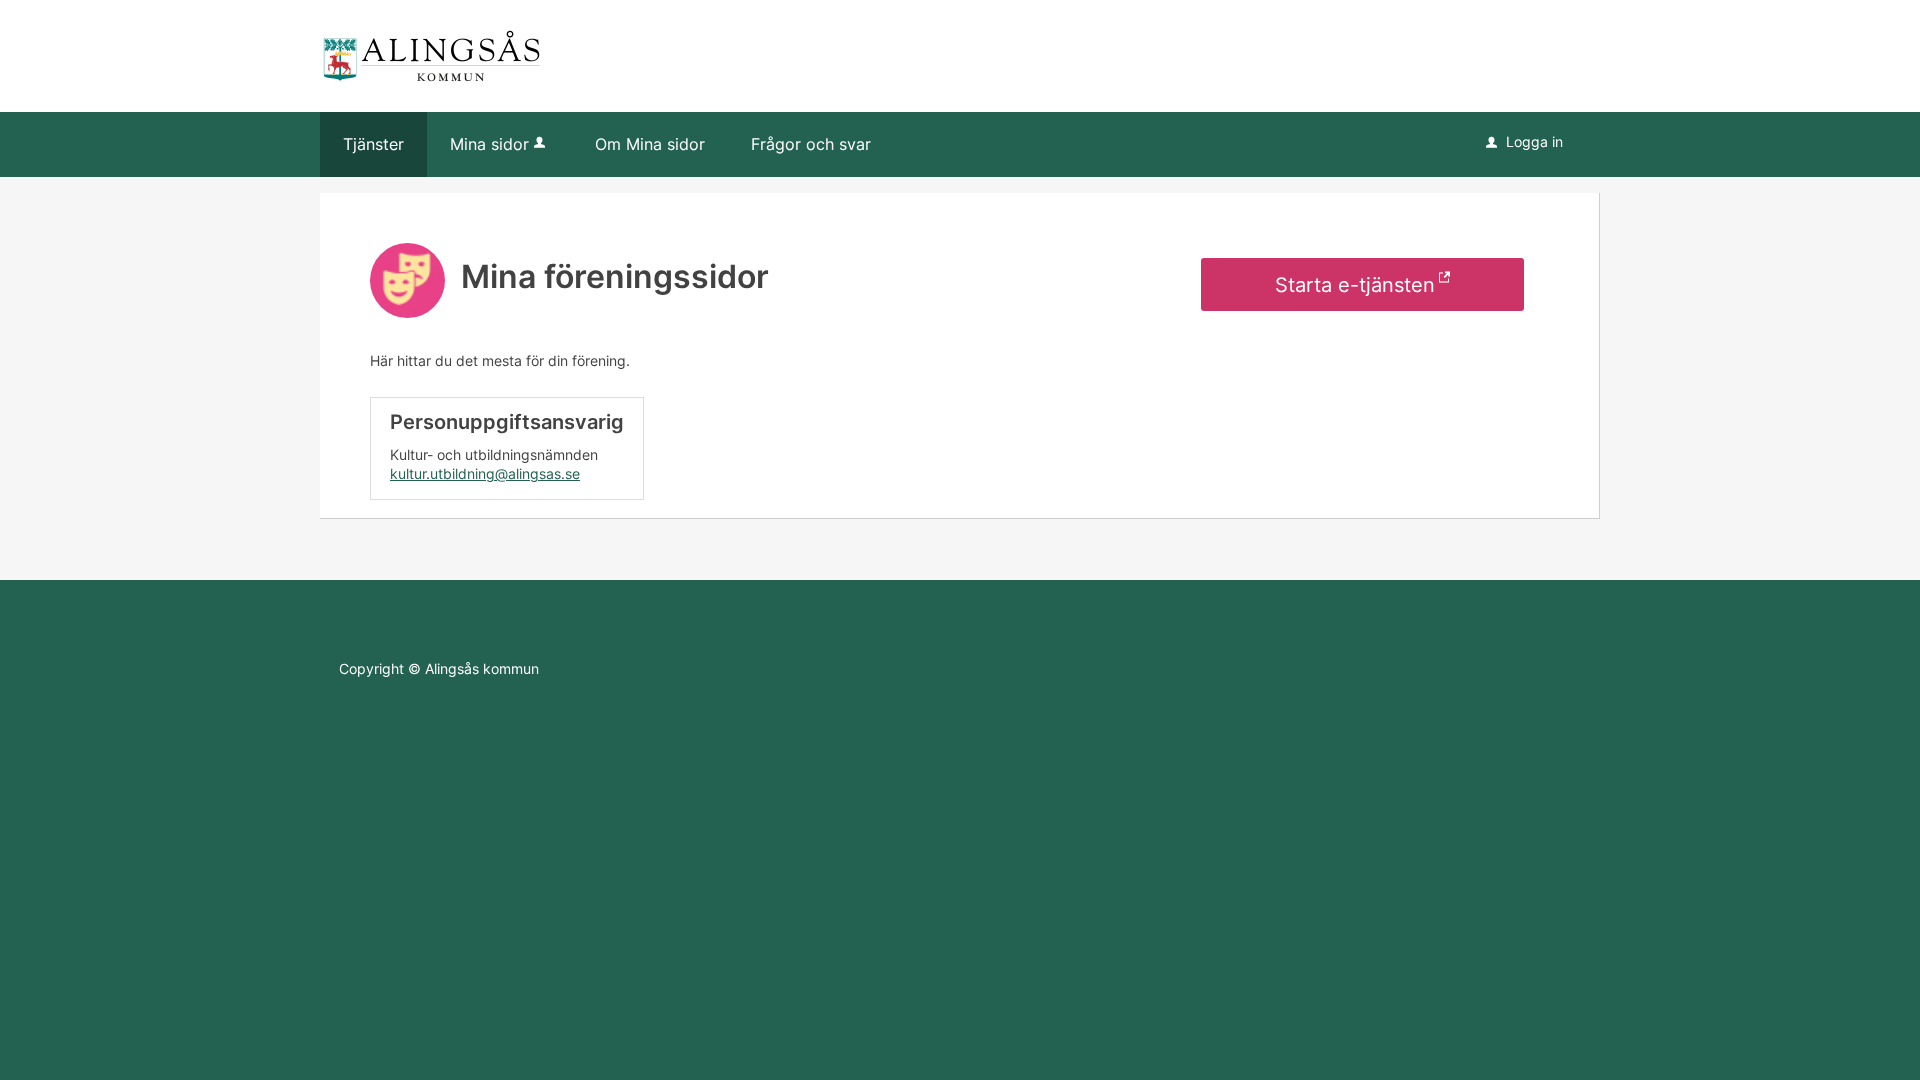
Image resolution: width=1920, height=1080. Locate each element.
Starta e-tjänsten (1355, 285)
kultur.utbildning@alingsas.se (485, 473)
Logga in (1524, 141)
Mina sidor (489, 144)
